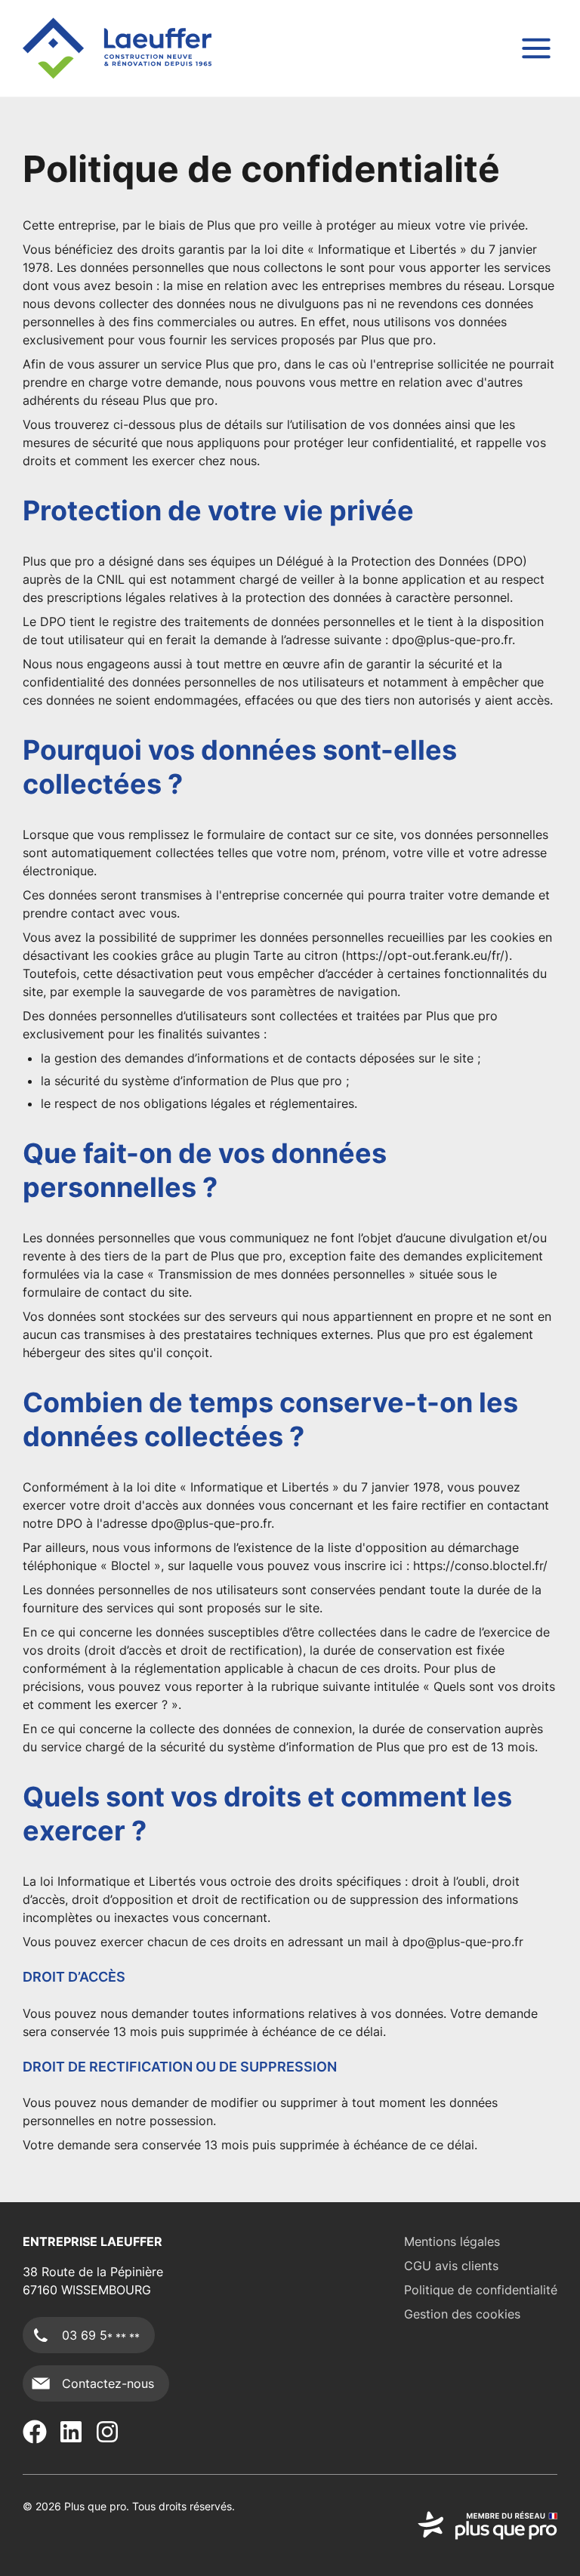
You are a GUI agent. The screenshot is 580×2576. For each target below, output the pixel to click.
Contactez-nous (108, 2383)
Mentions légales (452, 2241)
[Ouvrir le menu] (536, 48)
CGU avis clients (451, 2266)
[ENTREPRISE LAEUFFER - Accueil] (117, 48)
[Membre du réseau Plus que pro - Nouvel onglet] (487, 2525)
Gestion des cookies (462, 2314)
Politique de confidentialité (481, 2290)
